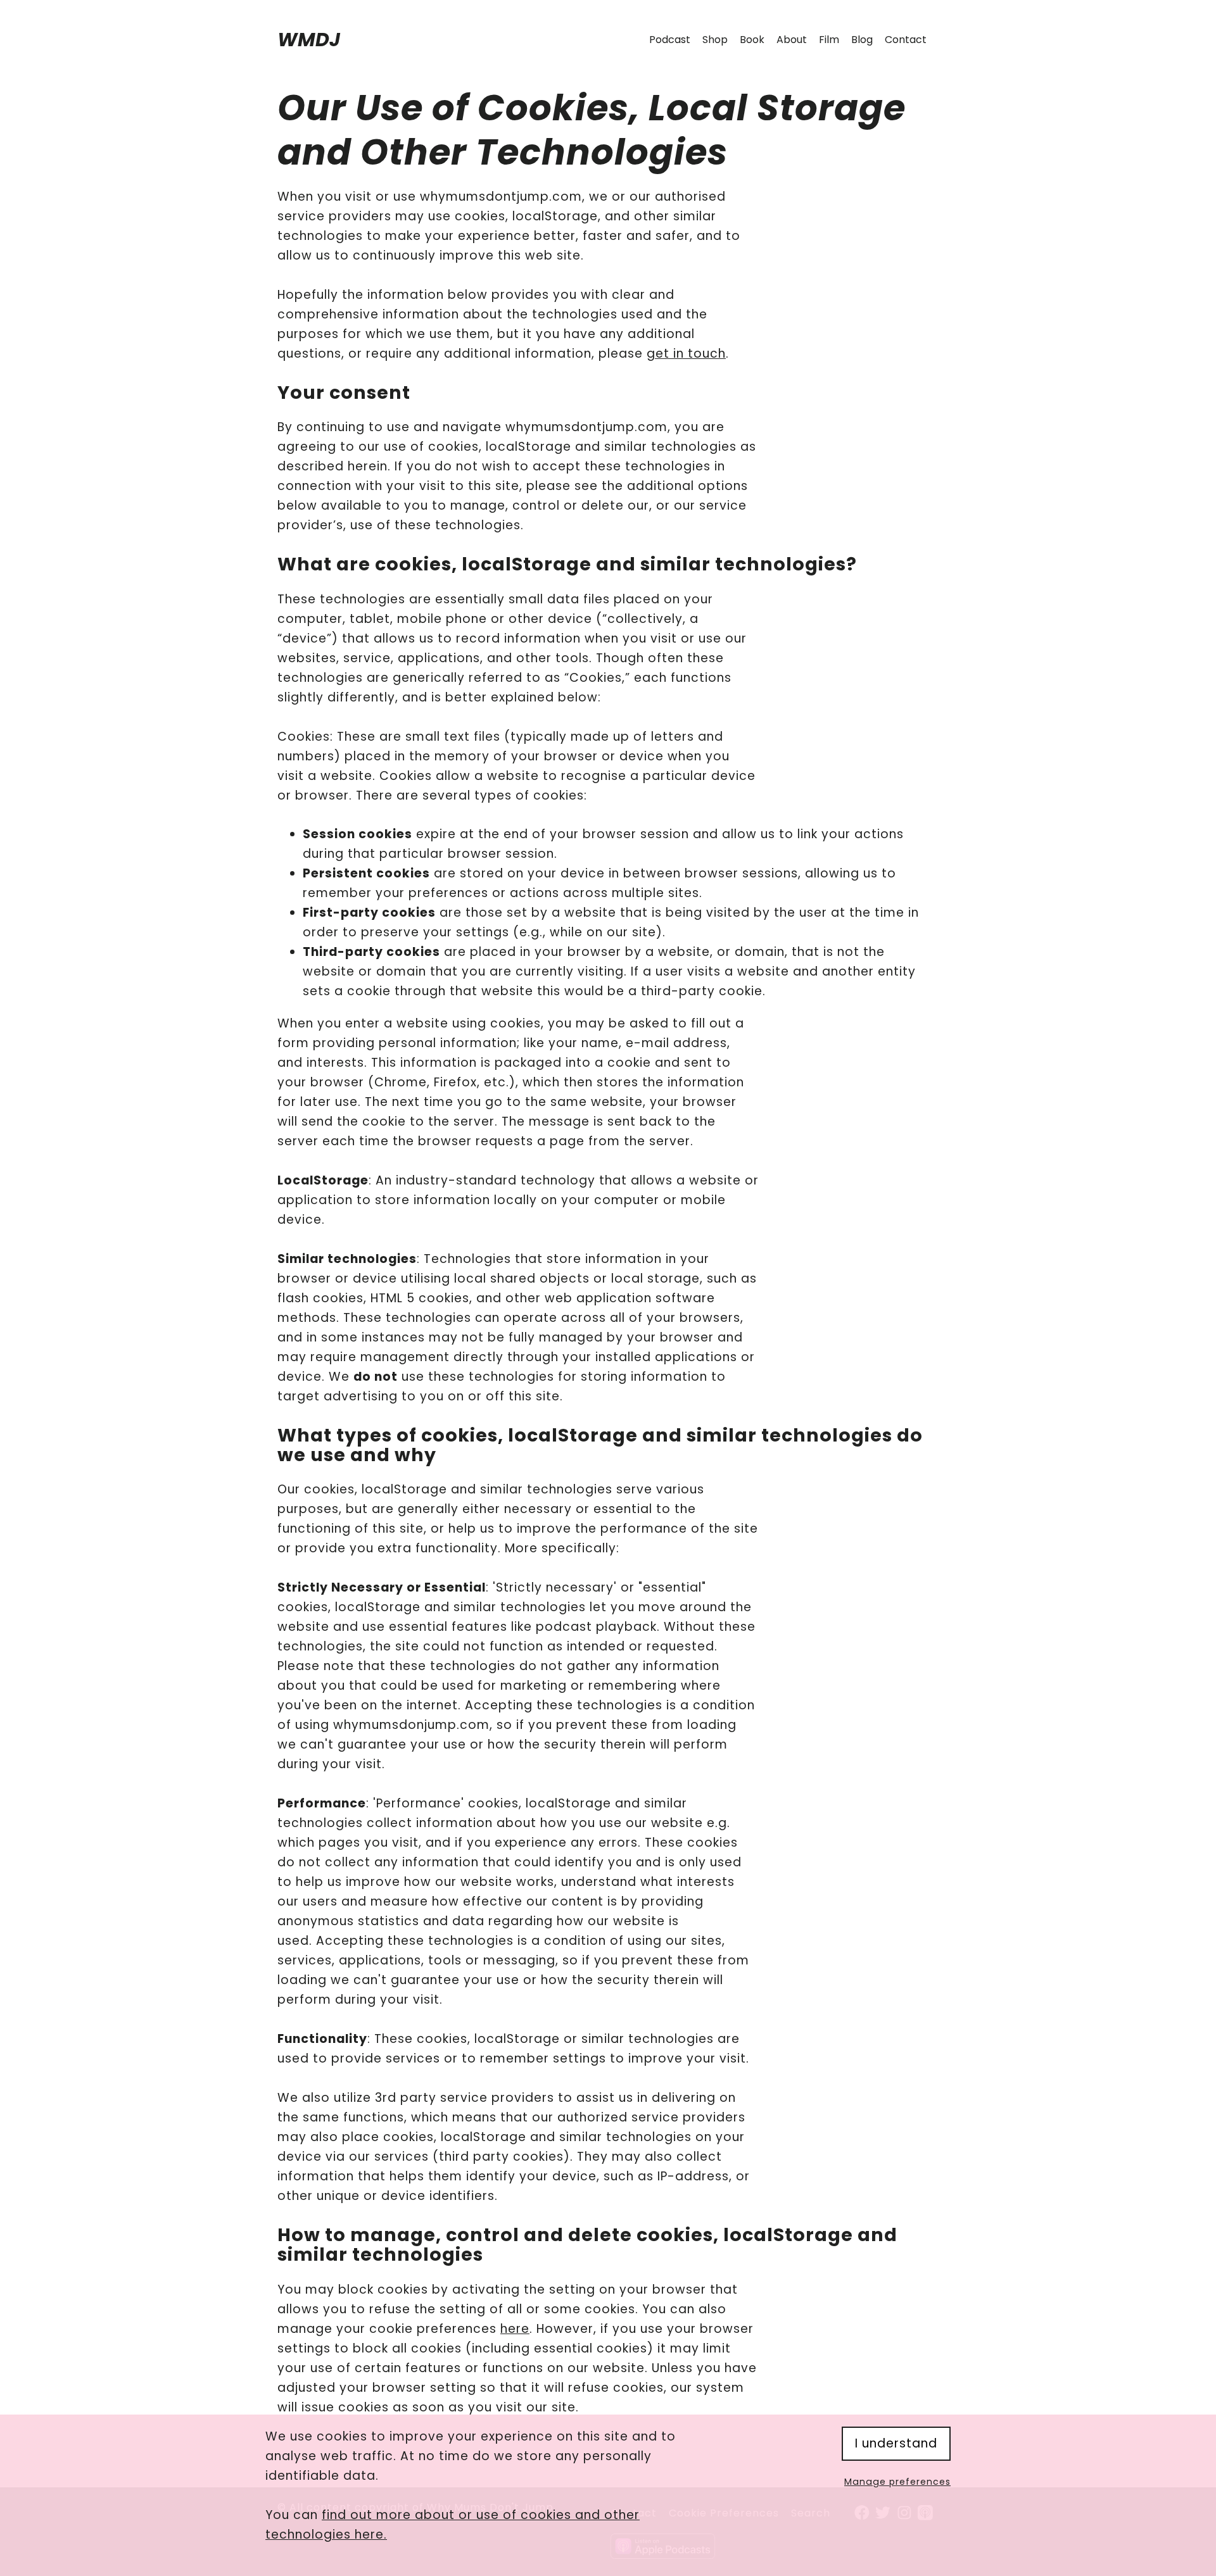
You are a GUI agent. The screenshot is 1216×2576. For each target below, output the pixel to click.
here (515, 2329)
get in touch (686, 354)
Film (829, 40)
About (792, 40)
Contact (906, 40)
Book (752, 40)
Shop (715, 40)
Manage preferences (897, 2482)
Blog (862, 40)
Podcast (670, 40)
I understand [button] (896, 2443)
